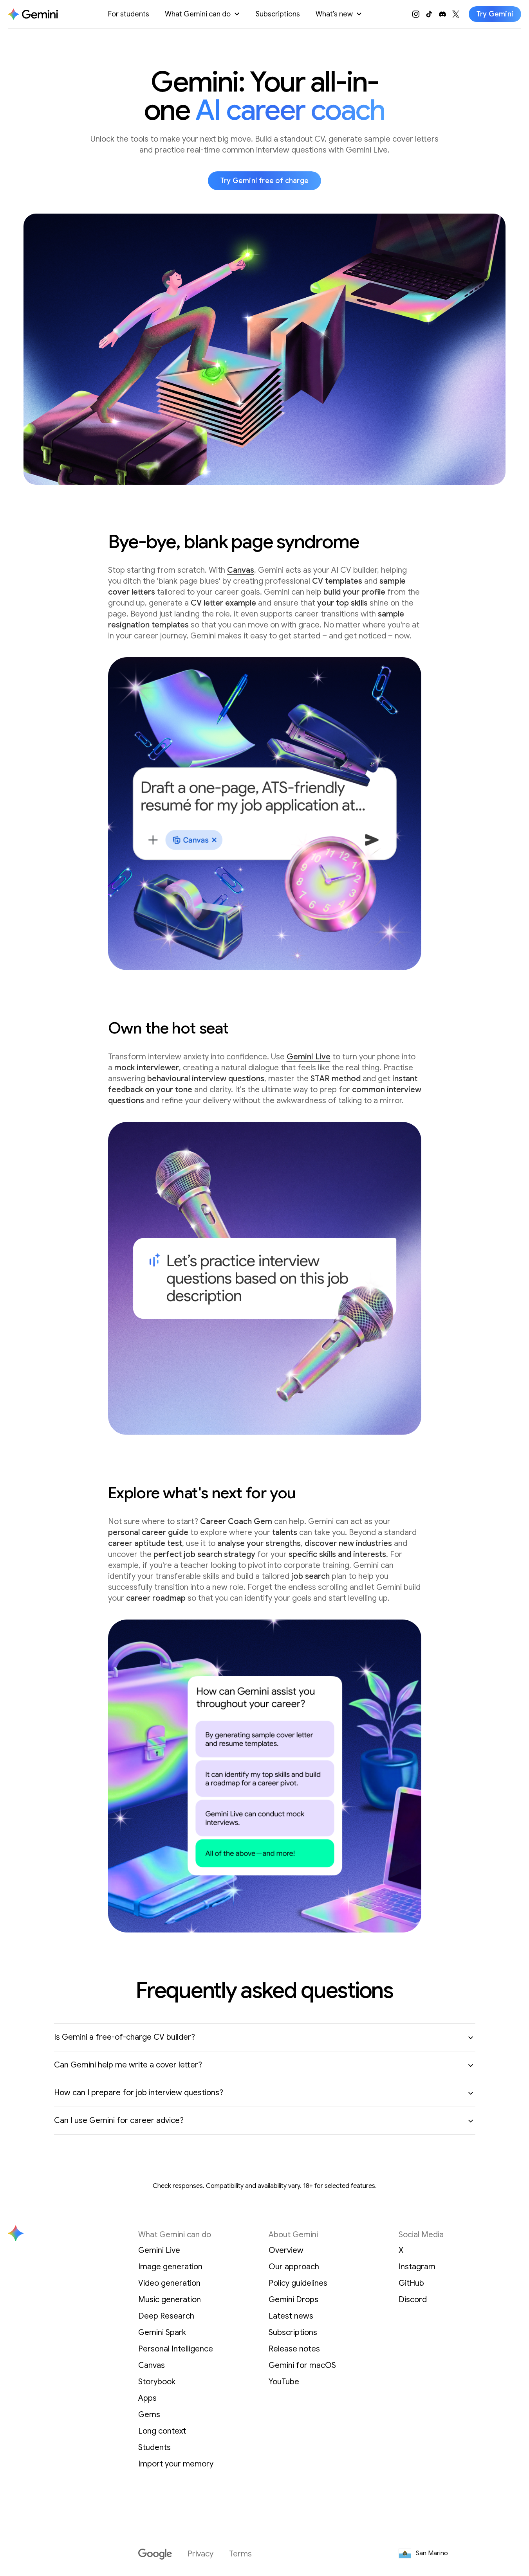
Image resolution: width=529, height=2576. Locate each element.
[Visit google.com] (155, 2554)
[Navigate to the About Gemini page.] (33, 14)
